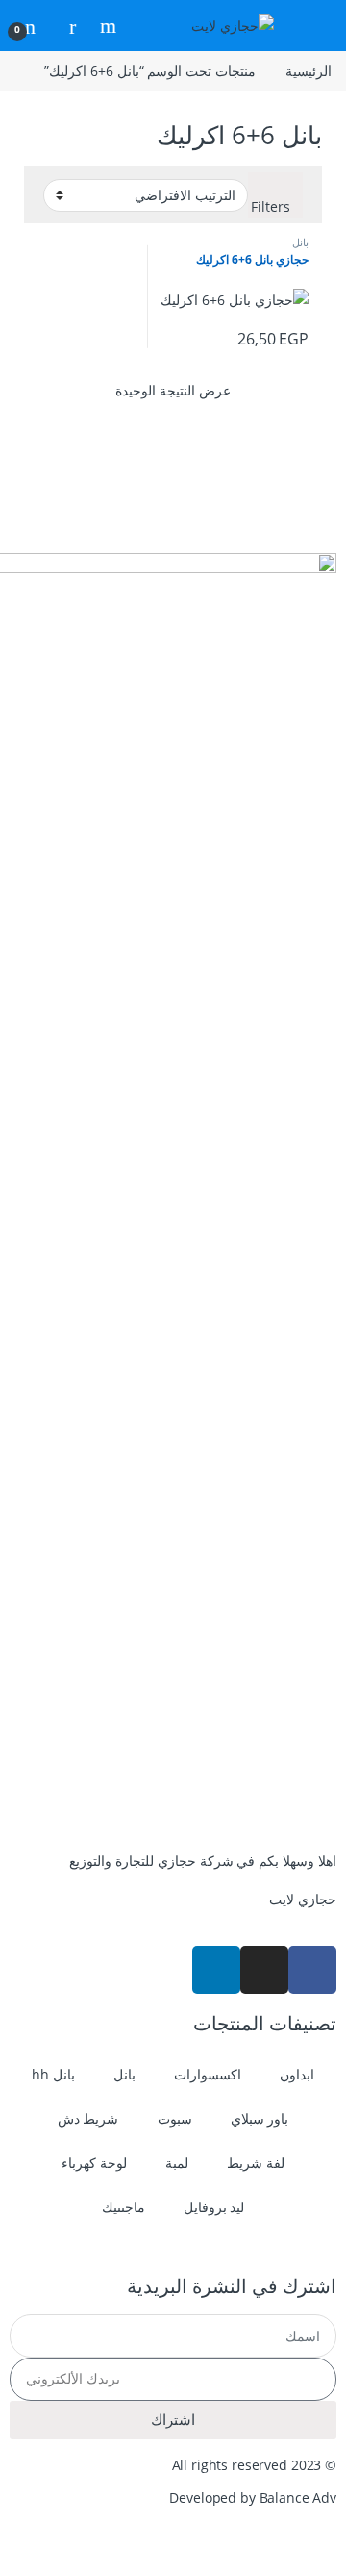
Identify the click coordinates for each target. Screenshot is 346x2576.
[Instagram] (264, 1970)
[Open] (313, 26)
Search (106, 26)
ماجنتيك (124, 2207)
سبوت (175, 2118)
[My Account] (65, 26)
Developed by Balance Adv (253, 2498)
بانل (300, 242)
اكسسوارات (208, 2074)
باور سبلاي (260, 2118)
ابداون (297, 2074)
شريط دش (88, 2118)
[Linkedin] (216, 1970)
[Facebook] (312, 1970)
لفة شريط (256, 2163)
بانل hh (53, 2074)
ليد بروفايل (214, 2207)
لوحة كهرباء (94, 2163)
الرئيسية (309, 71)
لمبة (177, 2163)
